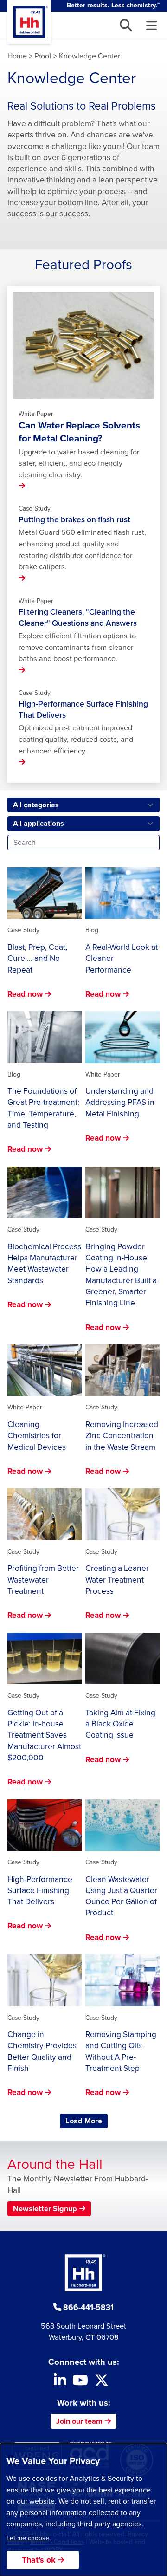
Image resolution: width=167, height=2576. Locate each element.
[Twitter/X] (102, 2383)
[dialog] (83, 2510)
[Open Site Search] (126, 25)
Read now (25, 994)
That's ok (39, 2560)
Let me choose (28, 2538)
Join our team (79, 2421)
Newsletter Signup (45, 2209)
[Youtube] (80, 2383)
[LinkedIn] (60, 2383)
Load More (87, 2121)
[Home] (29, 22)
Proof (43, 56)
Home (17, 56)
